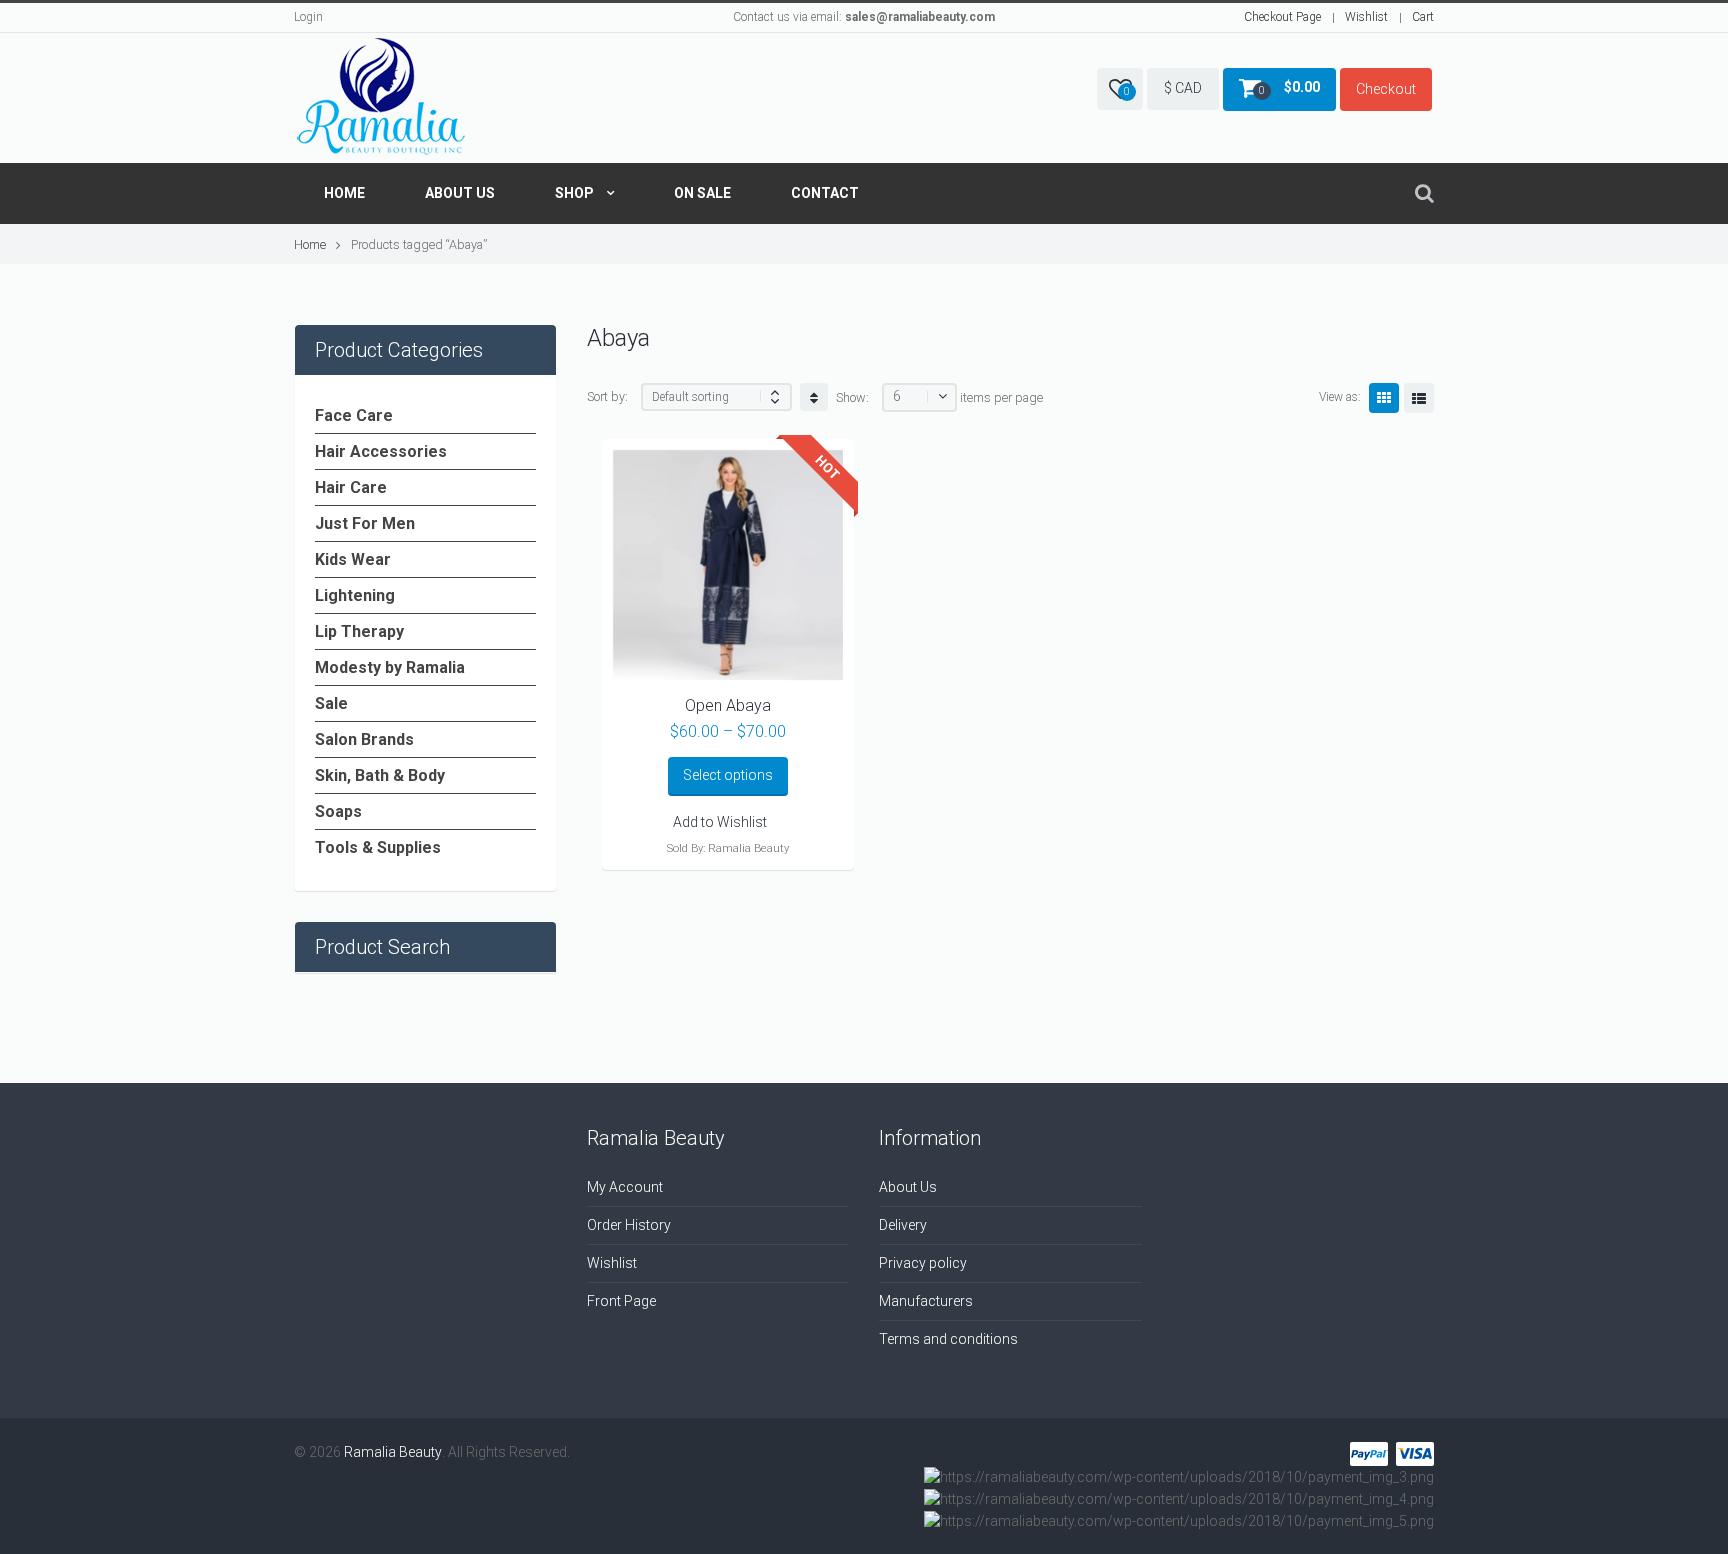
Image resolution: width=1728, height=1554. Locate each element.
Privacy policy (923, 1263)
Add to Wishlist (720, 822)
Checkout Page (1282, 17)
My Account (625, 1187)
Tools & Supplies (378, 847)
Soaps (338, 811)
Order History (629, 1225)
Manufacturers (926, 1301)
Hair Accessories (381, 451)
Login (308, 17)
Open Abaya (728, 705)
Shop (574, 193)
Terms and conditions (948, 1339)
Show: (852, 397)
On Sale (702, 193)
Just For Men (365, 523)
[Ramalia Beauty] (381, 98)
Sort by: (607, 396)
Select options (728, 775)
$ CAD (1183, 88)
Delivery (903, 1225)
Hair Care (351, 487)
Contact (825, 193)
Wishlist (1366, 17)
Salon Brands (364, 739)
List (1419, 398)
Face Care (354, 415)
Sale (331, 703)
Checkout (1386, 89)
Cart (1423, 17)
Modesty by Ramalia (390, 667)
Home (344, 193)
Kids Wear (353, 559)
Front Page (621, 1301)
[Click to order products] (814, 397)
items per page (1001, 397)
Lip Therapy (359, 631)
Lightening (355, 595)
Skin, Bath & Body (380, 775)
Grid (1384, 398)
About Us (460, 193)
